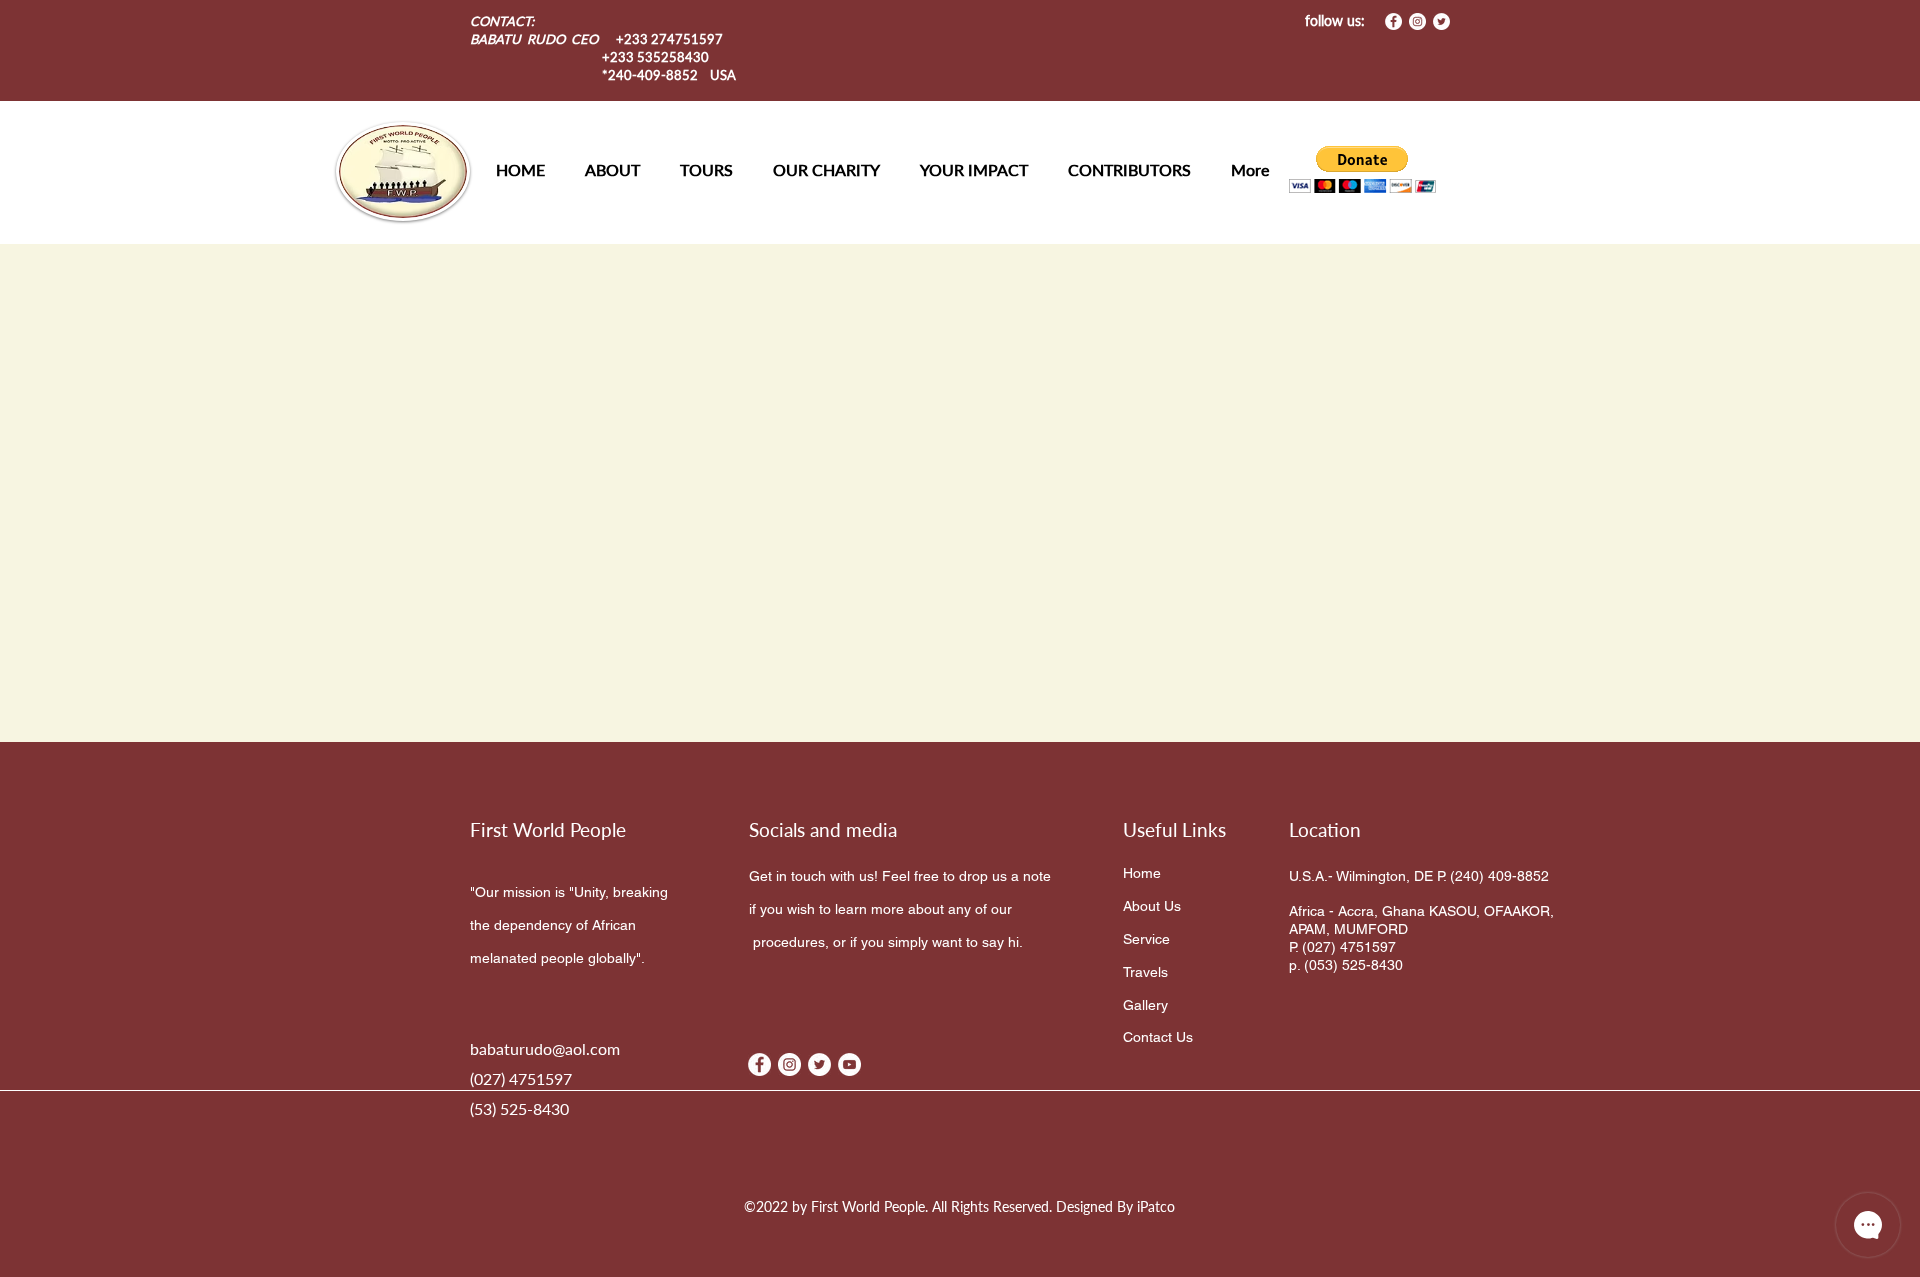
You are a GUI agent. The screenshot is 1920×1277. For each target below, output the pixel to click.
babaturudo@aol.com (545, 1048)
